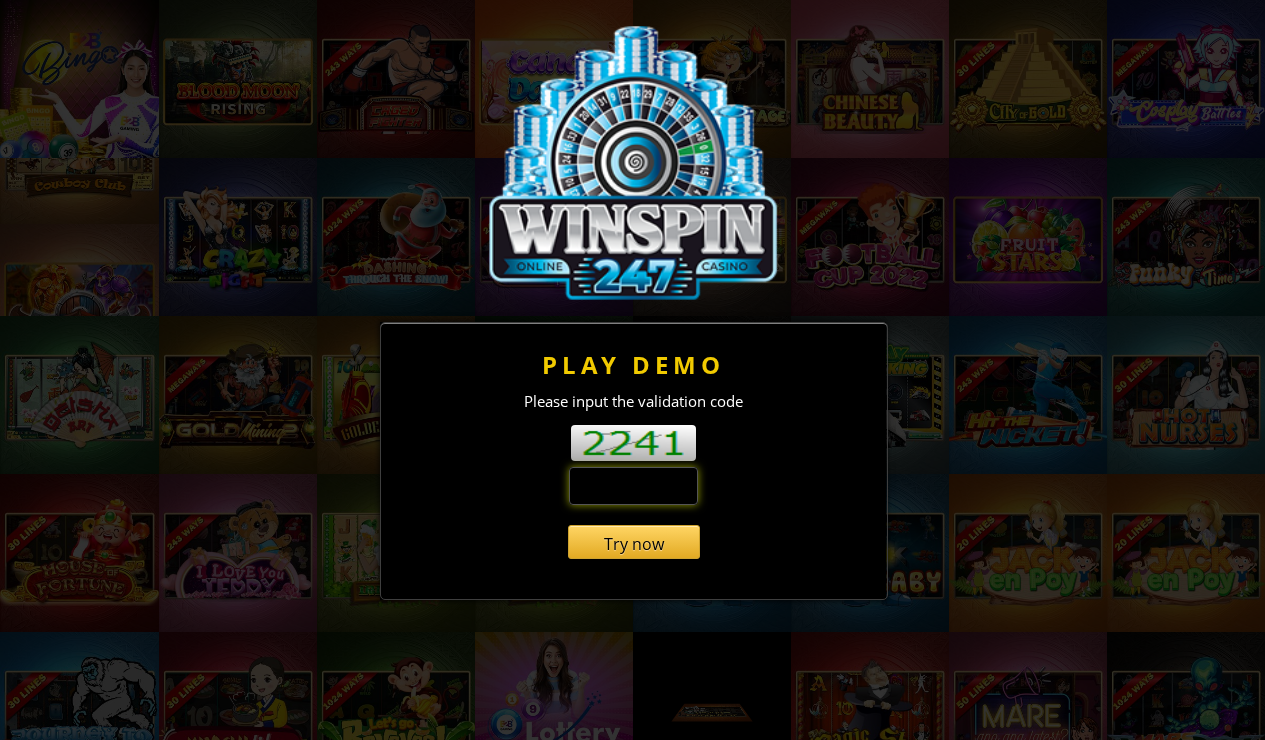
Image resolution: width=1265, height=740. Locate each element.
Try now (634, 544)
